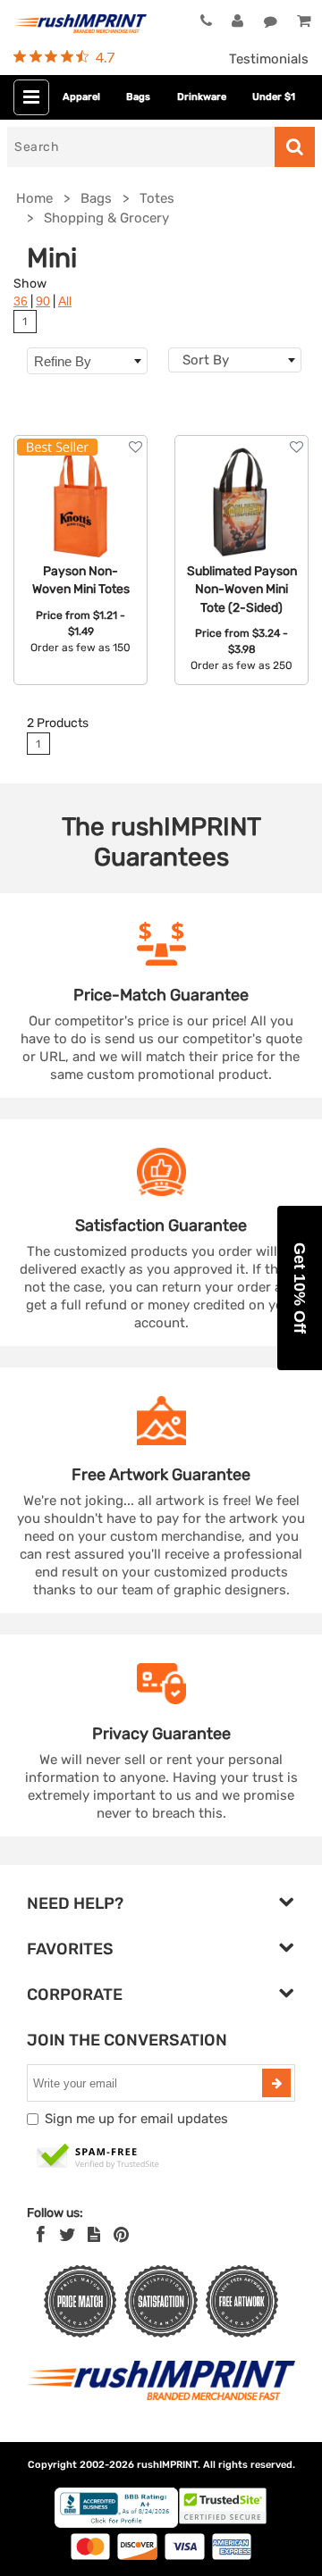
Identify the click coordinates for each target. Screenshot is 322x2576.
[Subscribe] (276, 2083)
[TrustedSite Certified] (98, 2157)
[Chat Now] (271, 21)
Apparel (81, 97)
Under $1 (274, 97)
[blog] (94, 2235)
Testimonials (269, 59)
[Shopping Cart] (303, 21)
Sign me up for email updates (136, 2119)
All (65, 301)
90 (43, 301)
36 (21, 301)
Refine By (63, 361)
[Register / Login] (237, 21)
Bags (138, 97)
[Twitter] (68, 2235)
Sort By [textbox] (206, 360)
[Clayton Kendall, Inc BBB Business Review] (116, 2524)
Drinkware (202, 97)
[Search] (295, 147)
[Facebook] (41, 2235)
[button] (300, 1288)
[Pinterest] (121, 2235)
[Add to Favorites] (136, 447)
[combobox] (235, 360)
